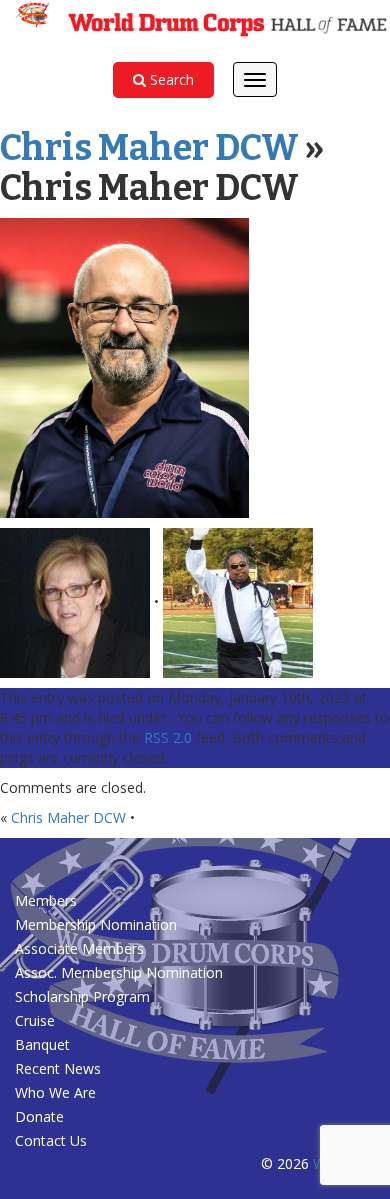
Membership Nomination (96, 924)
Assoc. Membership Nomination (119, 972)
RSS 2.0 (168, 737)
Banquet (42, 1044)
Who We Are (55, 1092)
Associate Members (79, 948)
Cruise (35, 1020)
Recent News (58, 1068)
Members (46, 900)
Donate (39, 1116)
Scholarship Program (82, 996)
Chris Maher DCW (149, 148)
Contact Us (51, 1140)
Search (170, 79)
